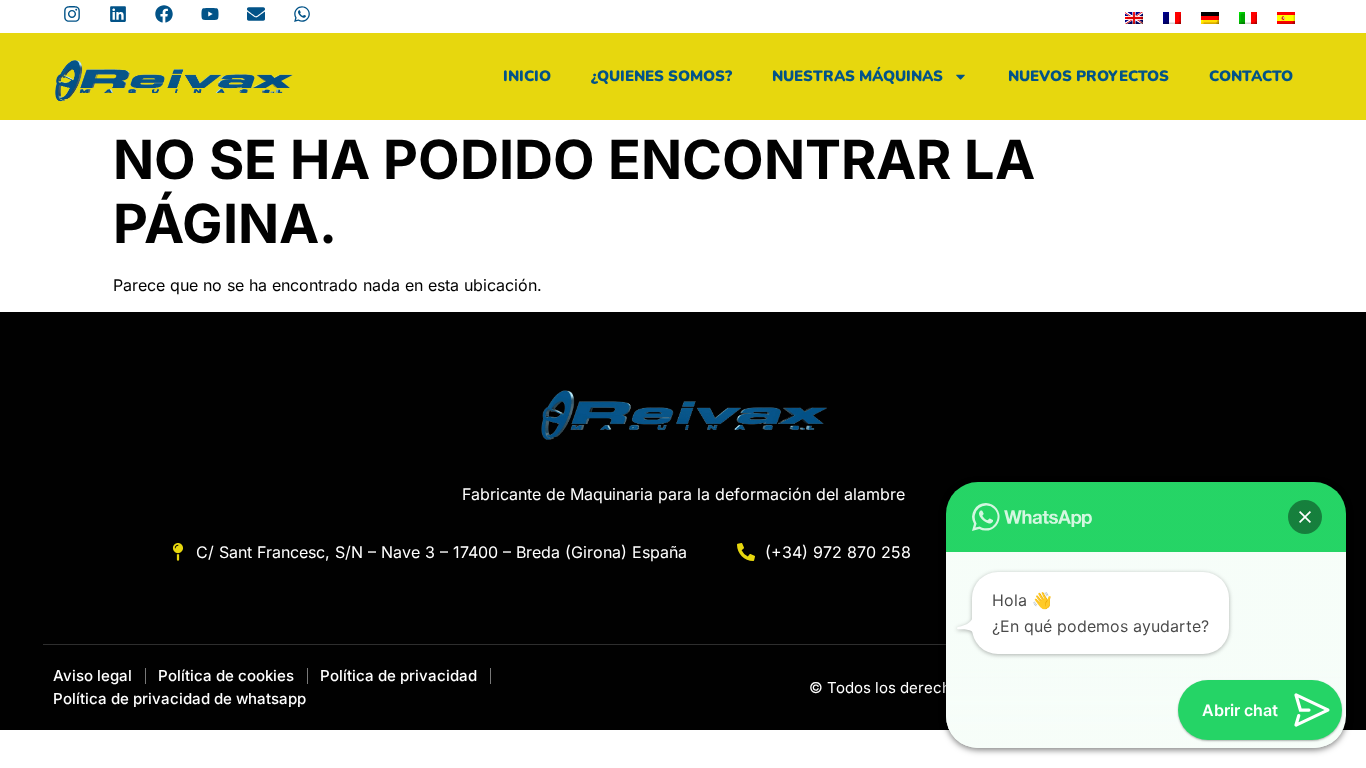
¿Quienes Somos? (661, 76)
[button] (1305, 517)
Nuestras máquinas (857, 76)
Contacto (1251, 76)
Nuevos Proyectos (1088, 76)
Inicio (527, 76)
